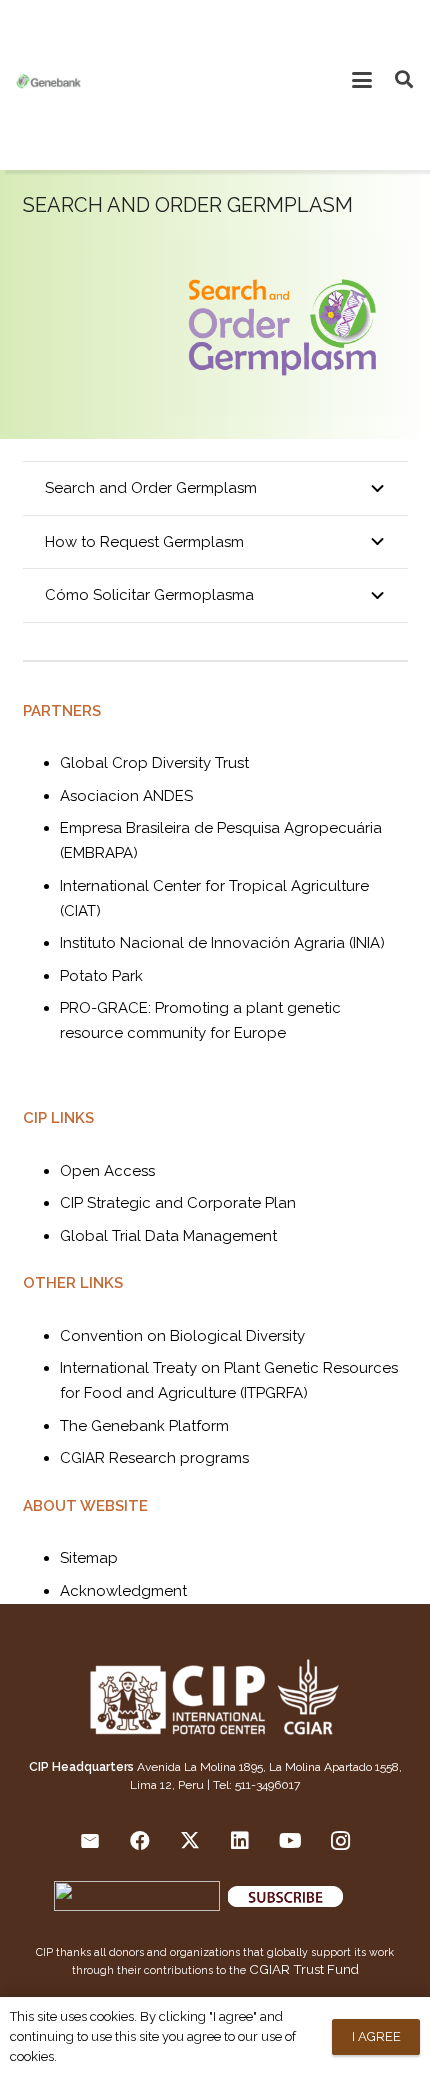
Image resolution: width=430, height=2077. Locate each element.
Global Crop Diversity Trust (154, 763)
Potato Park (101, 976)
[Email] (90, 1841)
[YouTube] (290, 1841)
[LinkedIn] (240, 1841)
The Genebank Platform (144, 1426)
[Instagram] (340, 1841)
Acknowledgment (123, 1591)
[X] (190, 1841)
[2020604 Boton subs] (318, 1898)
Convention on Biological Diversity (182, 1336)
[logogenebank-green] (48, 80)
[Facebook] (140, 1841)
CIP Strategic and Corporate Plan (178, 1203)
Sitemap (89, 1558)
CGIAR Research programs (154, 1458)
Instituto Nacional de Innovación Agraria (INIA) (222, 943)
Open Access (107, 1171)
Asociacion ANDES (126, 796)
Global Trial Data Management (168, 1236)
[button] (362, 80)
